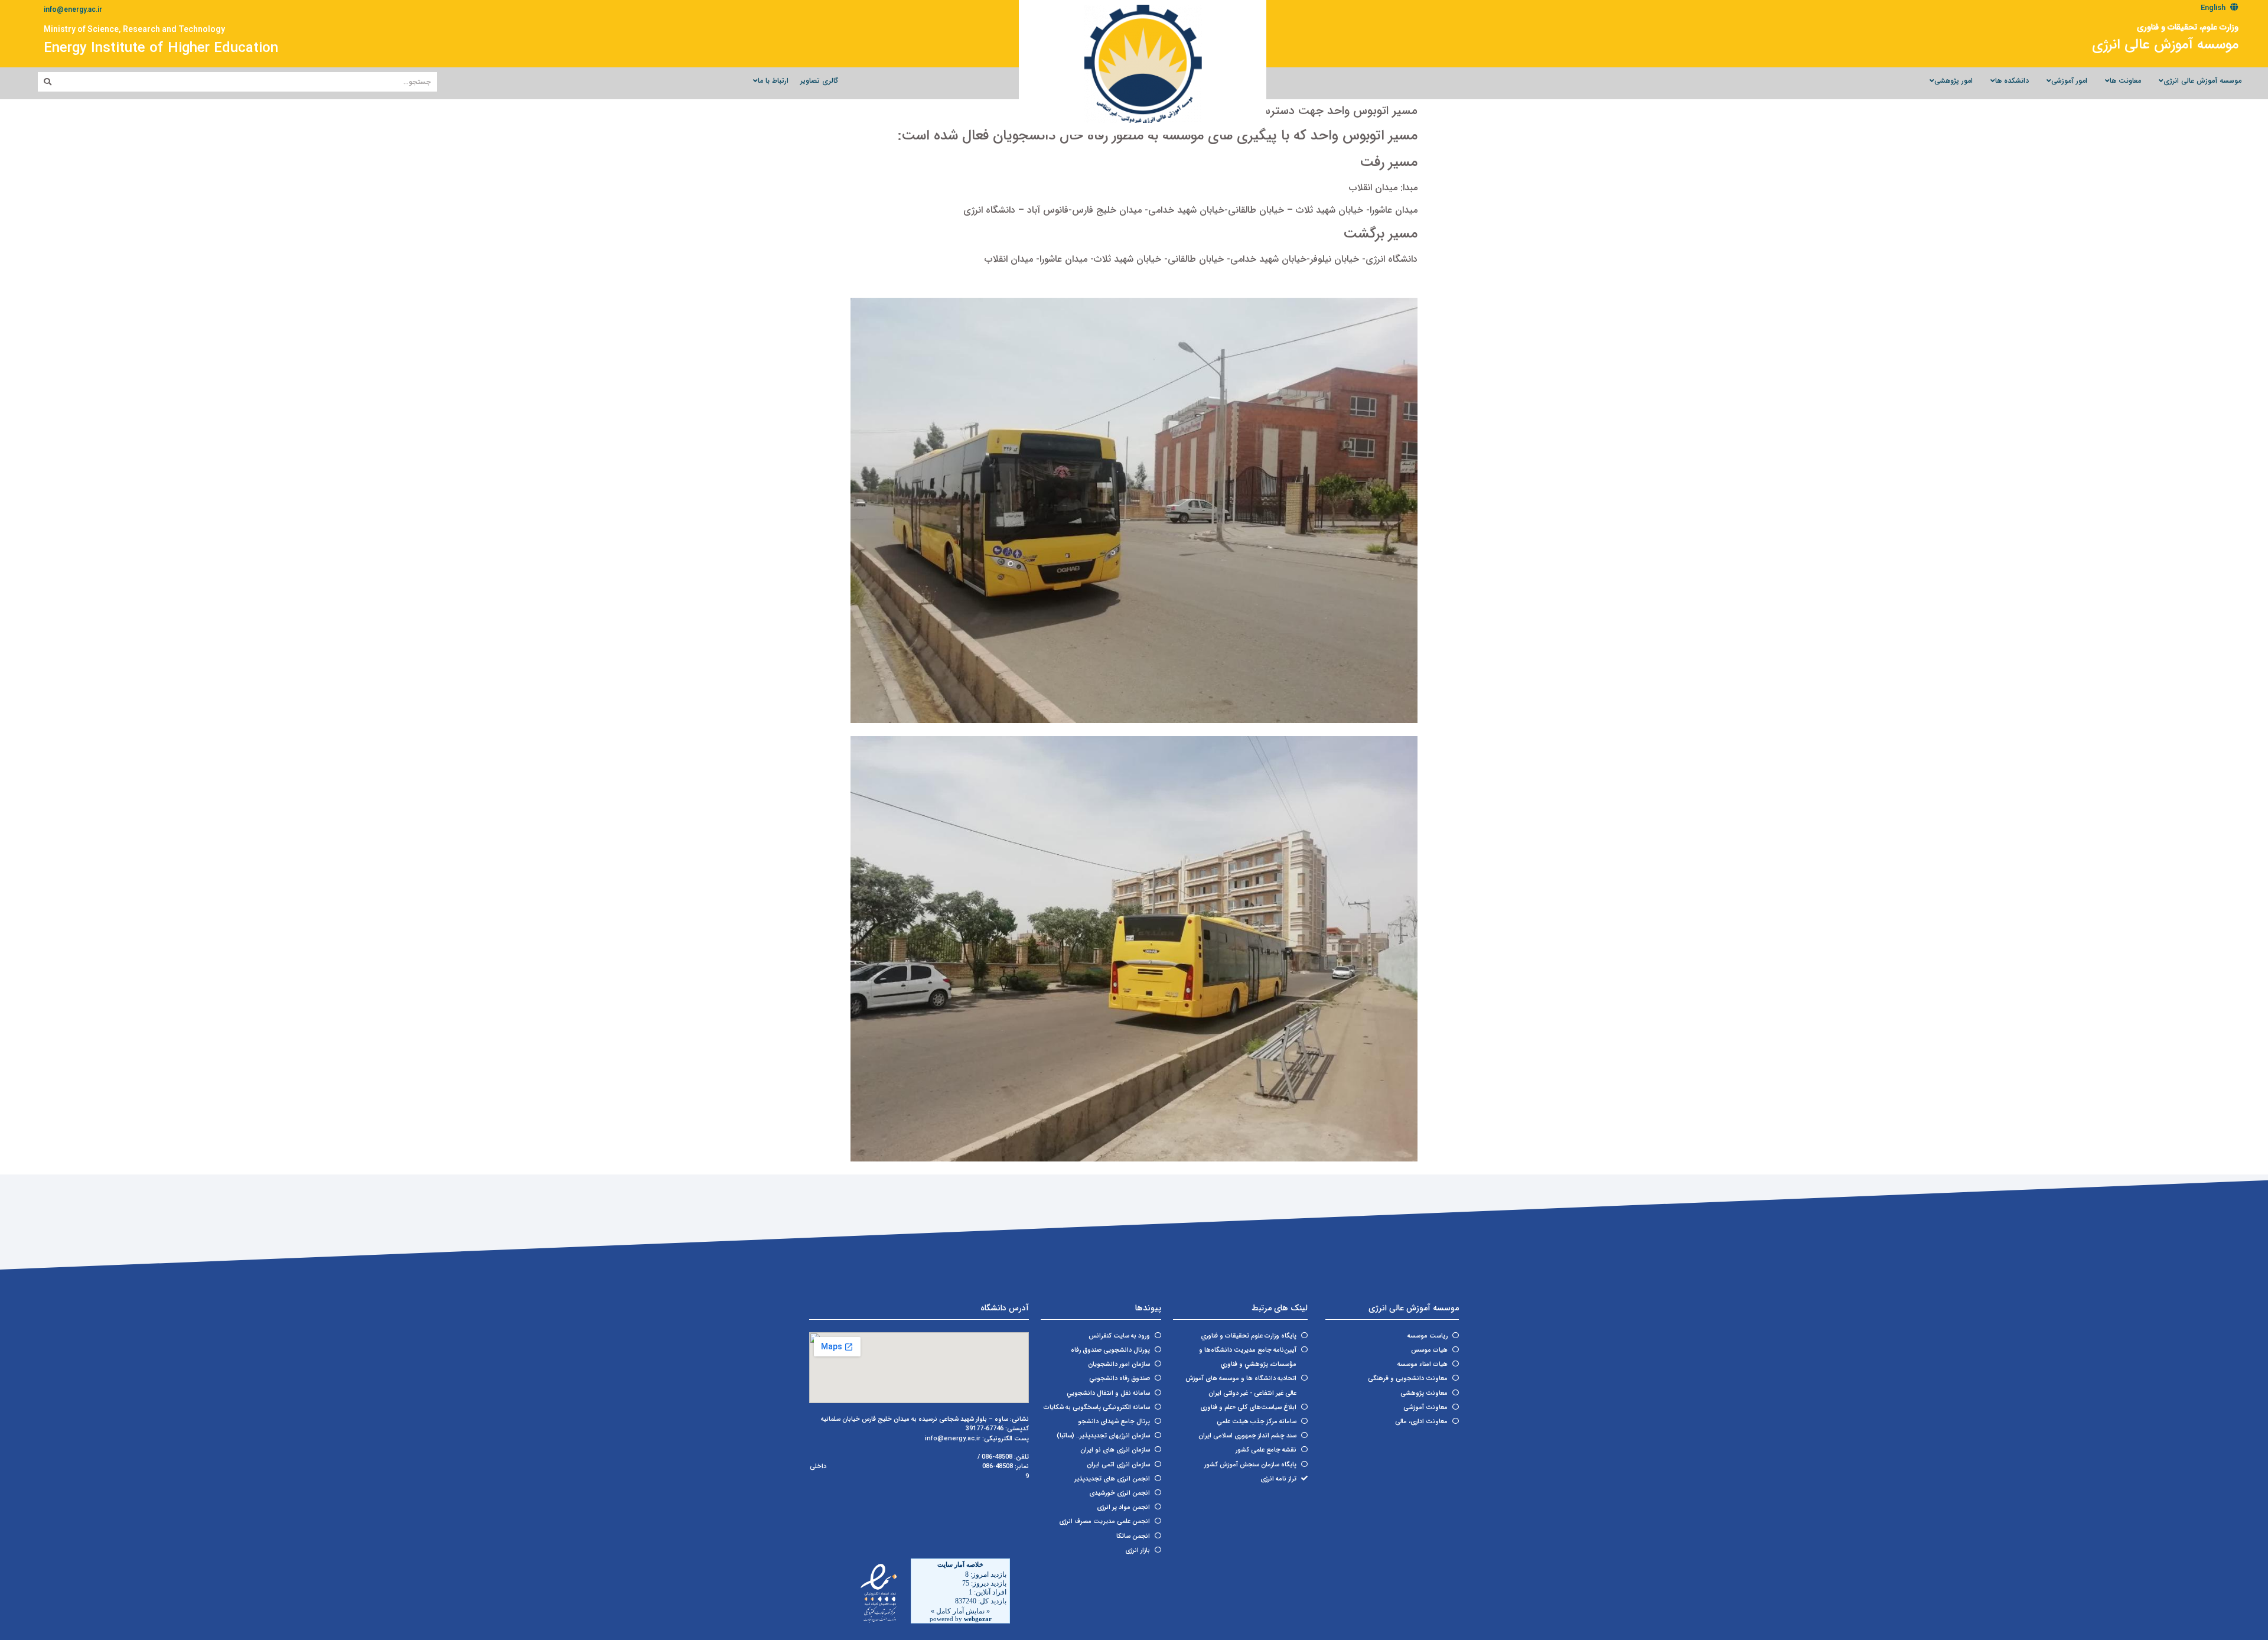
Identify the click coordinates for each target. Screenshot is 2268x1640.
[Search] (48, 82)
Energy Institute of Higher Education (161, 48)
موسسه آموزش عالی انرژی (2165, 45)
